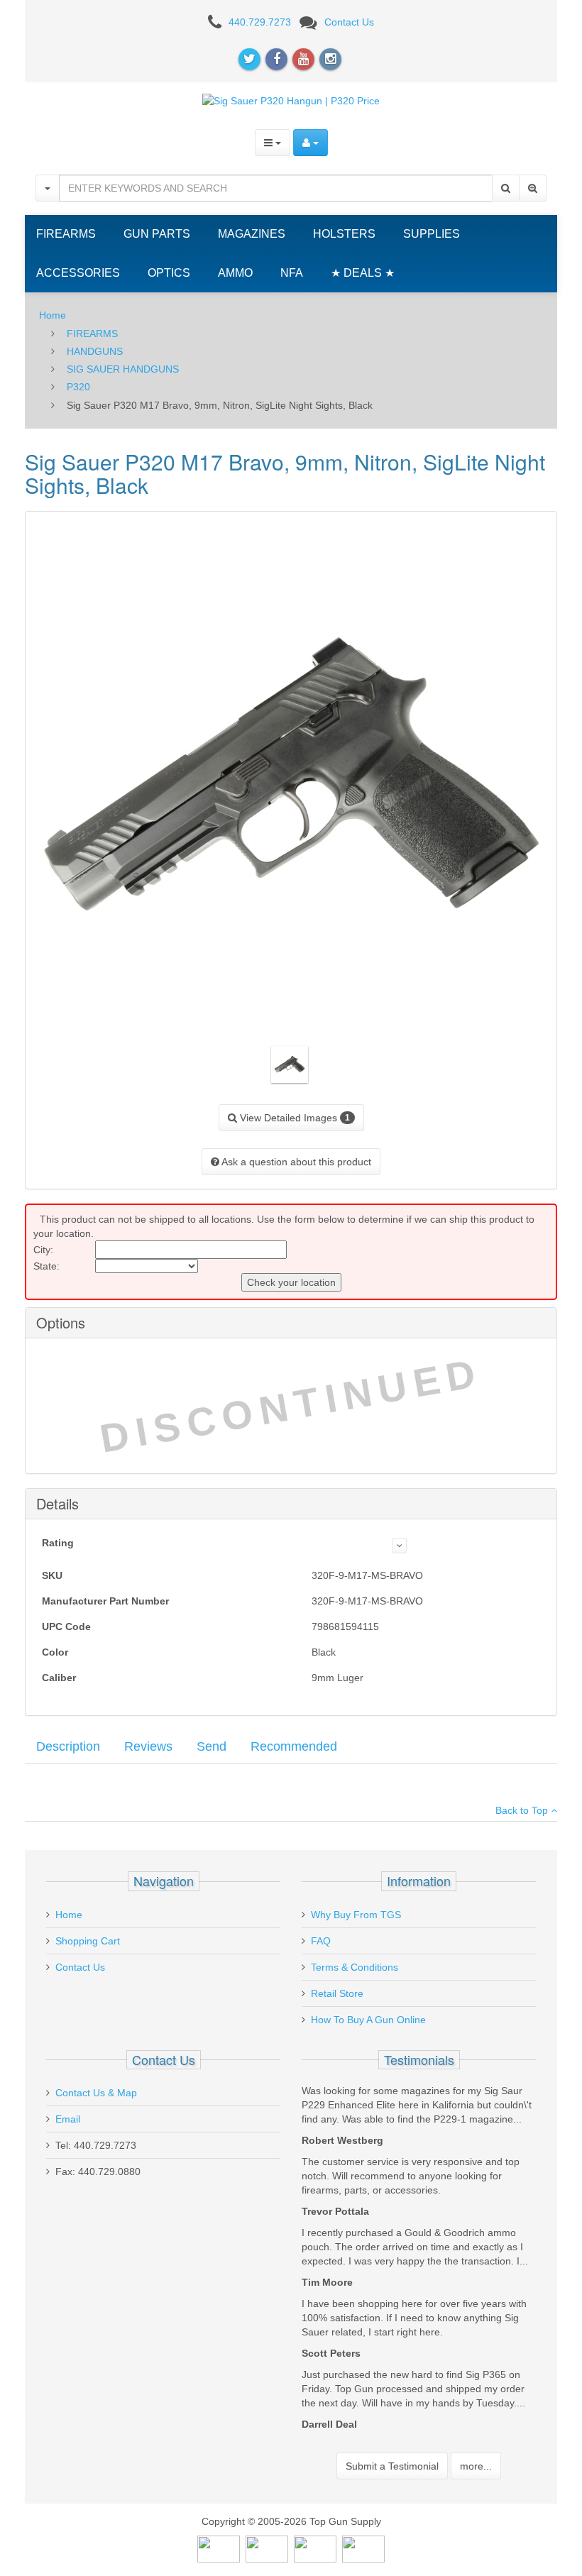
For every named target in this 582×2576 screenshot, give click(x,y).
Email (68, 2119)
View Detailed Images (293, 1118)
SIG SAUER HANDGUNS (123, 369)
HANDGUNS (95, 351)
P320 (78, 387)
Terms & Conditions (355, 1967)
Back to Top (523, 1810)
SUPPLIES (432, 234)
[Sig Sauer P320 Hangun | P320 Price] (291, 100)
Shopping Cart (88, 1941)
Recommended (294, 1746)
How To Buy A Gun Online (368, 2020)
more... (476, 2466)
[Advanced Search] (533, 188)
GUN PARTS (157, 234)
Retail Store (337, 1993)
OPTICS (169, 273)
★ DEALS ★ (363, 273)
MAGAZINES (252, 234)
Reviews (148, 1746)
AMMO (235, 273)
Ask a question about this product (295, 1162)
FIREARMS (66, 234)
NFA (292, 273)
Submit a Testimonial (392, 2466)
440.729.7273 (260, 22)
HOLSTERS (344, 234)
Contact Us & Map (96, 2093)
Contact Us (349, 22)
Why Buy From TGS (356, 1915)
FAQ (321, 1941)
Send (212, 1746)
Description (68, 1746)
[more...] (400, 1546)
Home (53, 315)
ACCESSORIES (78, 273)
